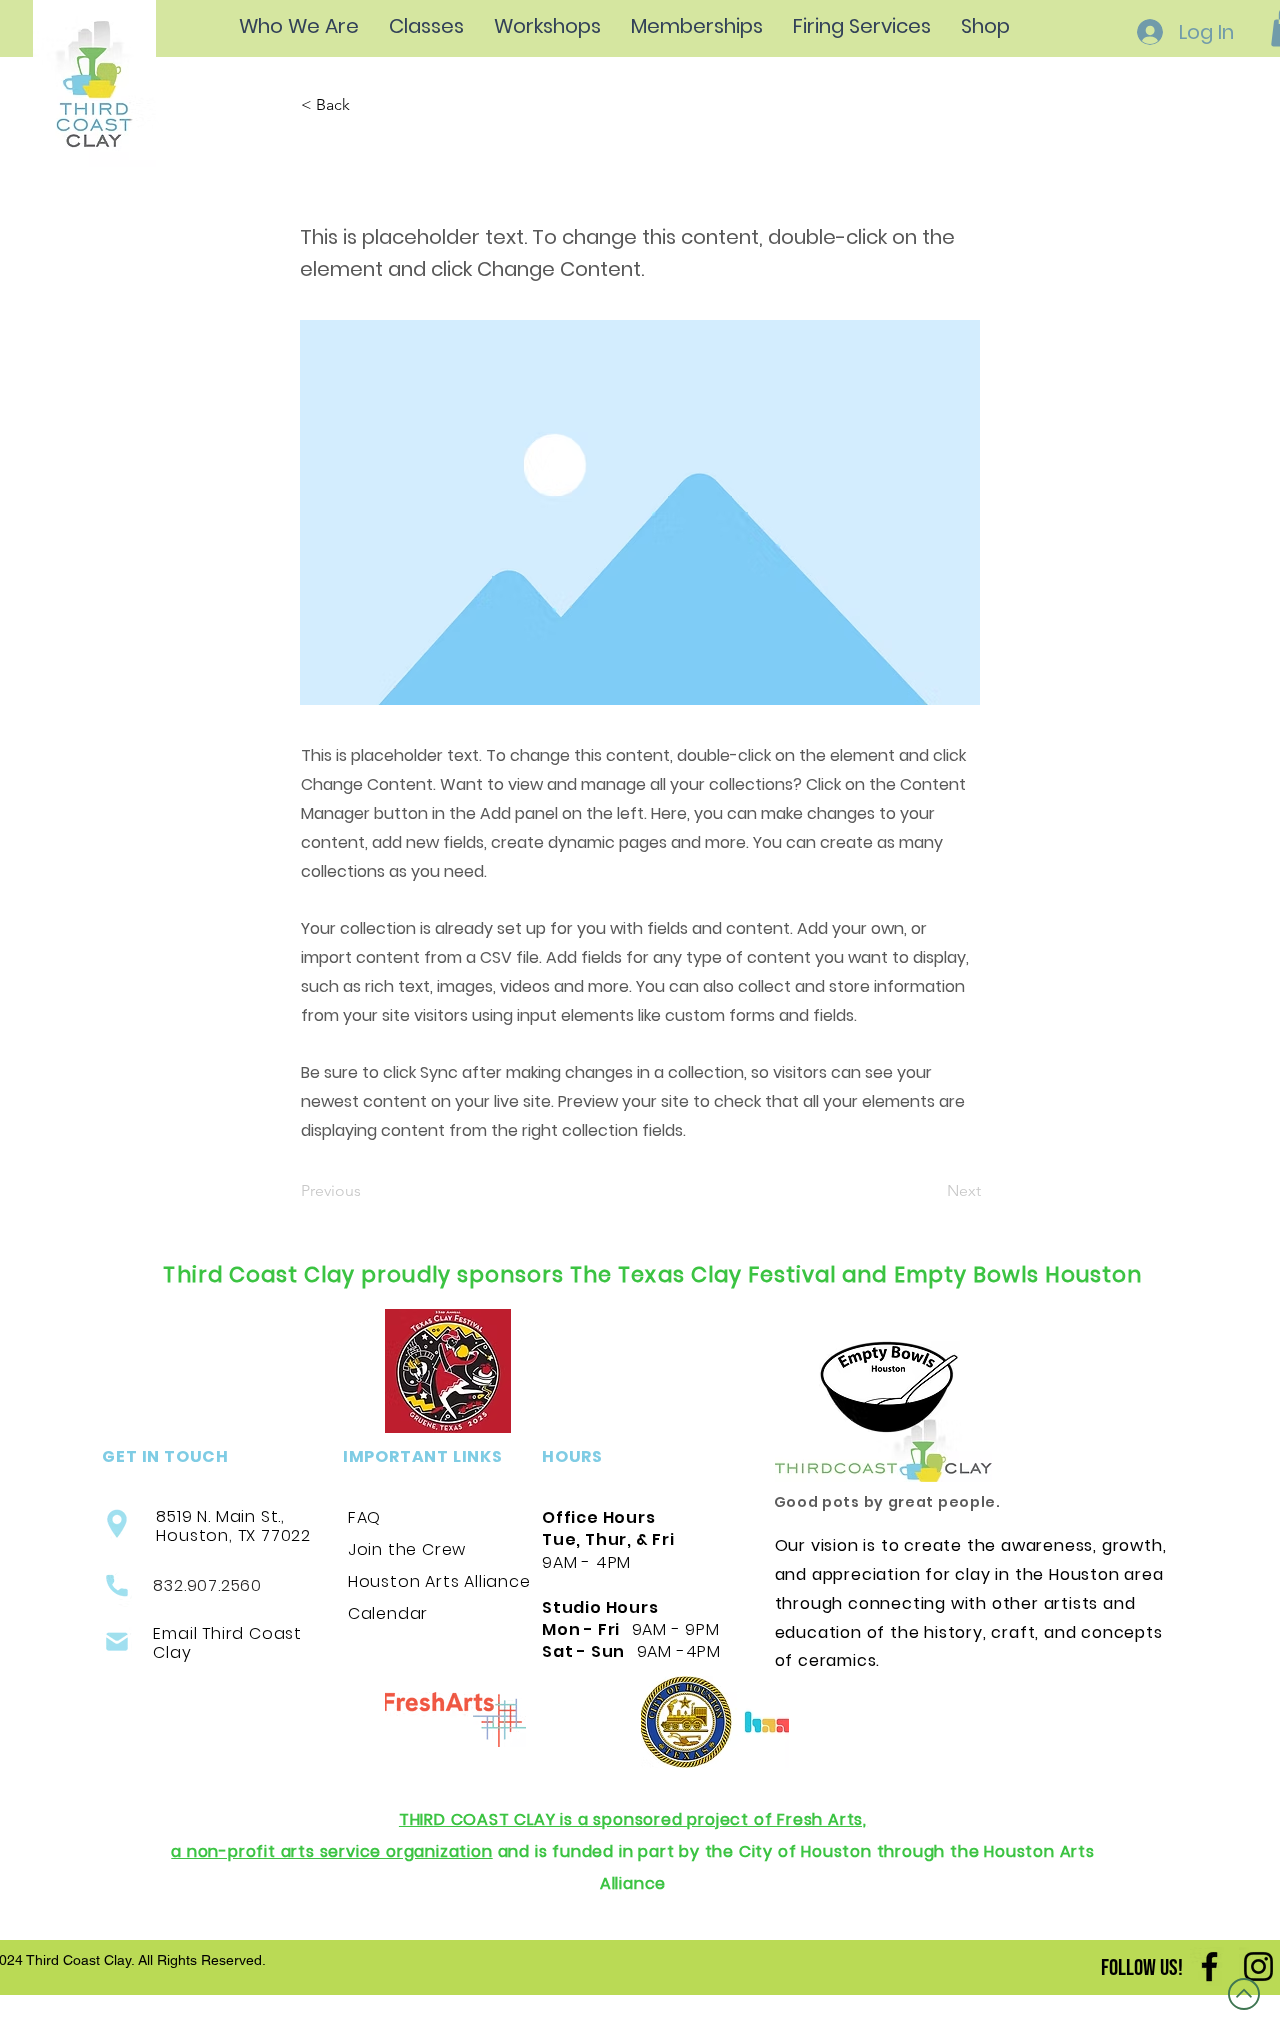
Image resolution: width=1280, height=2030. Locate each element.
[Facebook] (1209, 1966)
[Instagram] (1258, 1966)
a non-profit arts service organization (331, 1851)
